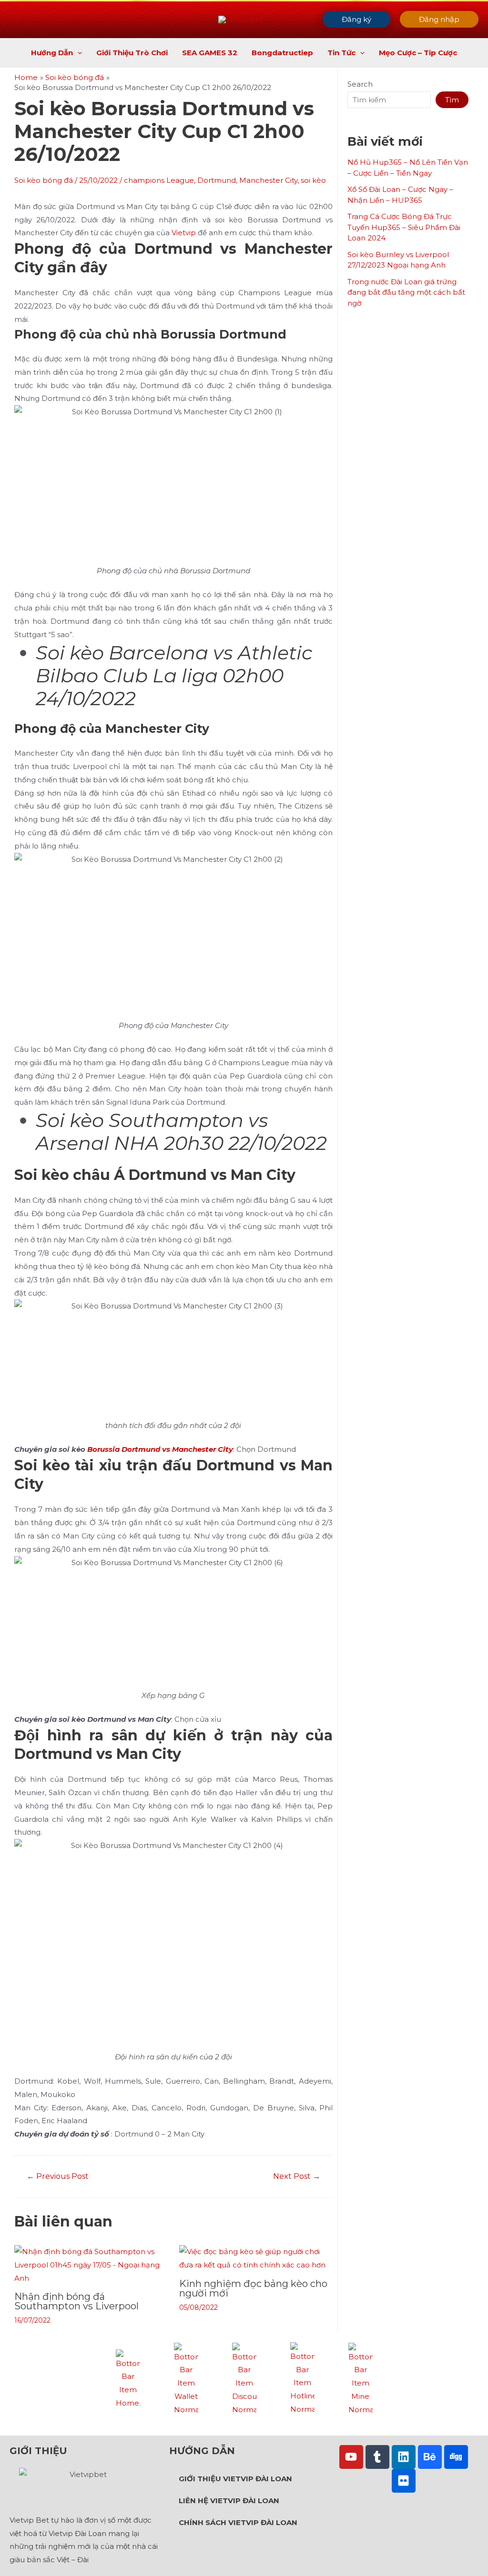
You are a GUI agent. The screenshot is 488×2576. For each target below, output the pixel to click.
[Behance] (430, 2457)
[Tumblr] (377, 2457)
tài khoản (360, 2425)
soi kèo (313, 180)
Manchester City (268, 180)
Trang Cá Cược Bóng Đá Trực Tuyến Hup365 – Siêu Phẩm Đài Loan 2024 (404, 227)
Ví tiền (186, 2425)
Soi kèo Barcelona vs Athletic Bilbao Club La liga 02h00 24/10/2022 (174, 675)
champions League (159, 180)
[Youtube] (351, 2457)
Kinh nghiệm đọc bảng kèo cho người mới (253, 2288)
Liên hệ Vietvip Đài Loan (229, 2501)
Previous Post (58, 2177)
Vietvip (184, 233)
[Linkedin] (404, 2457)
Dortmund (217, 180)
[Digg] (456, 2457)
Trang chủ (128, 2418)
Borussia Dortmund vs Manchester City (160, 1449)
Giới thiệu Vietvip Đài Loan (235, 2479)
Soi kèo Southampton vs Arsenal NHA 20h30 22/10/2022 (181, 1132)
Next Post (297, 2177)
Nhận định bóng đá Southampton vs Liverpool (76, 2301)
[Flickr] (404, 2481)
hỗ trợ (302, 2425)
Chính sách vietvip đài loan (238, 2522)
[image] (128, 2379)
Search (360, 84)
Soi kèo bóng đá (44, 180)
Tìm (452, 100)
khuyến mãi (244, 2425)
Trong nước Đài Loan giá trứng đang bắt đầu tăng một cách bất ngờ (406, 292)
